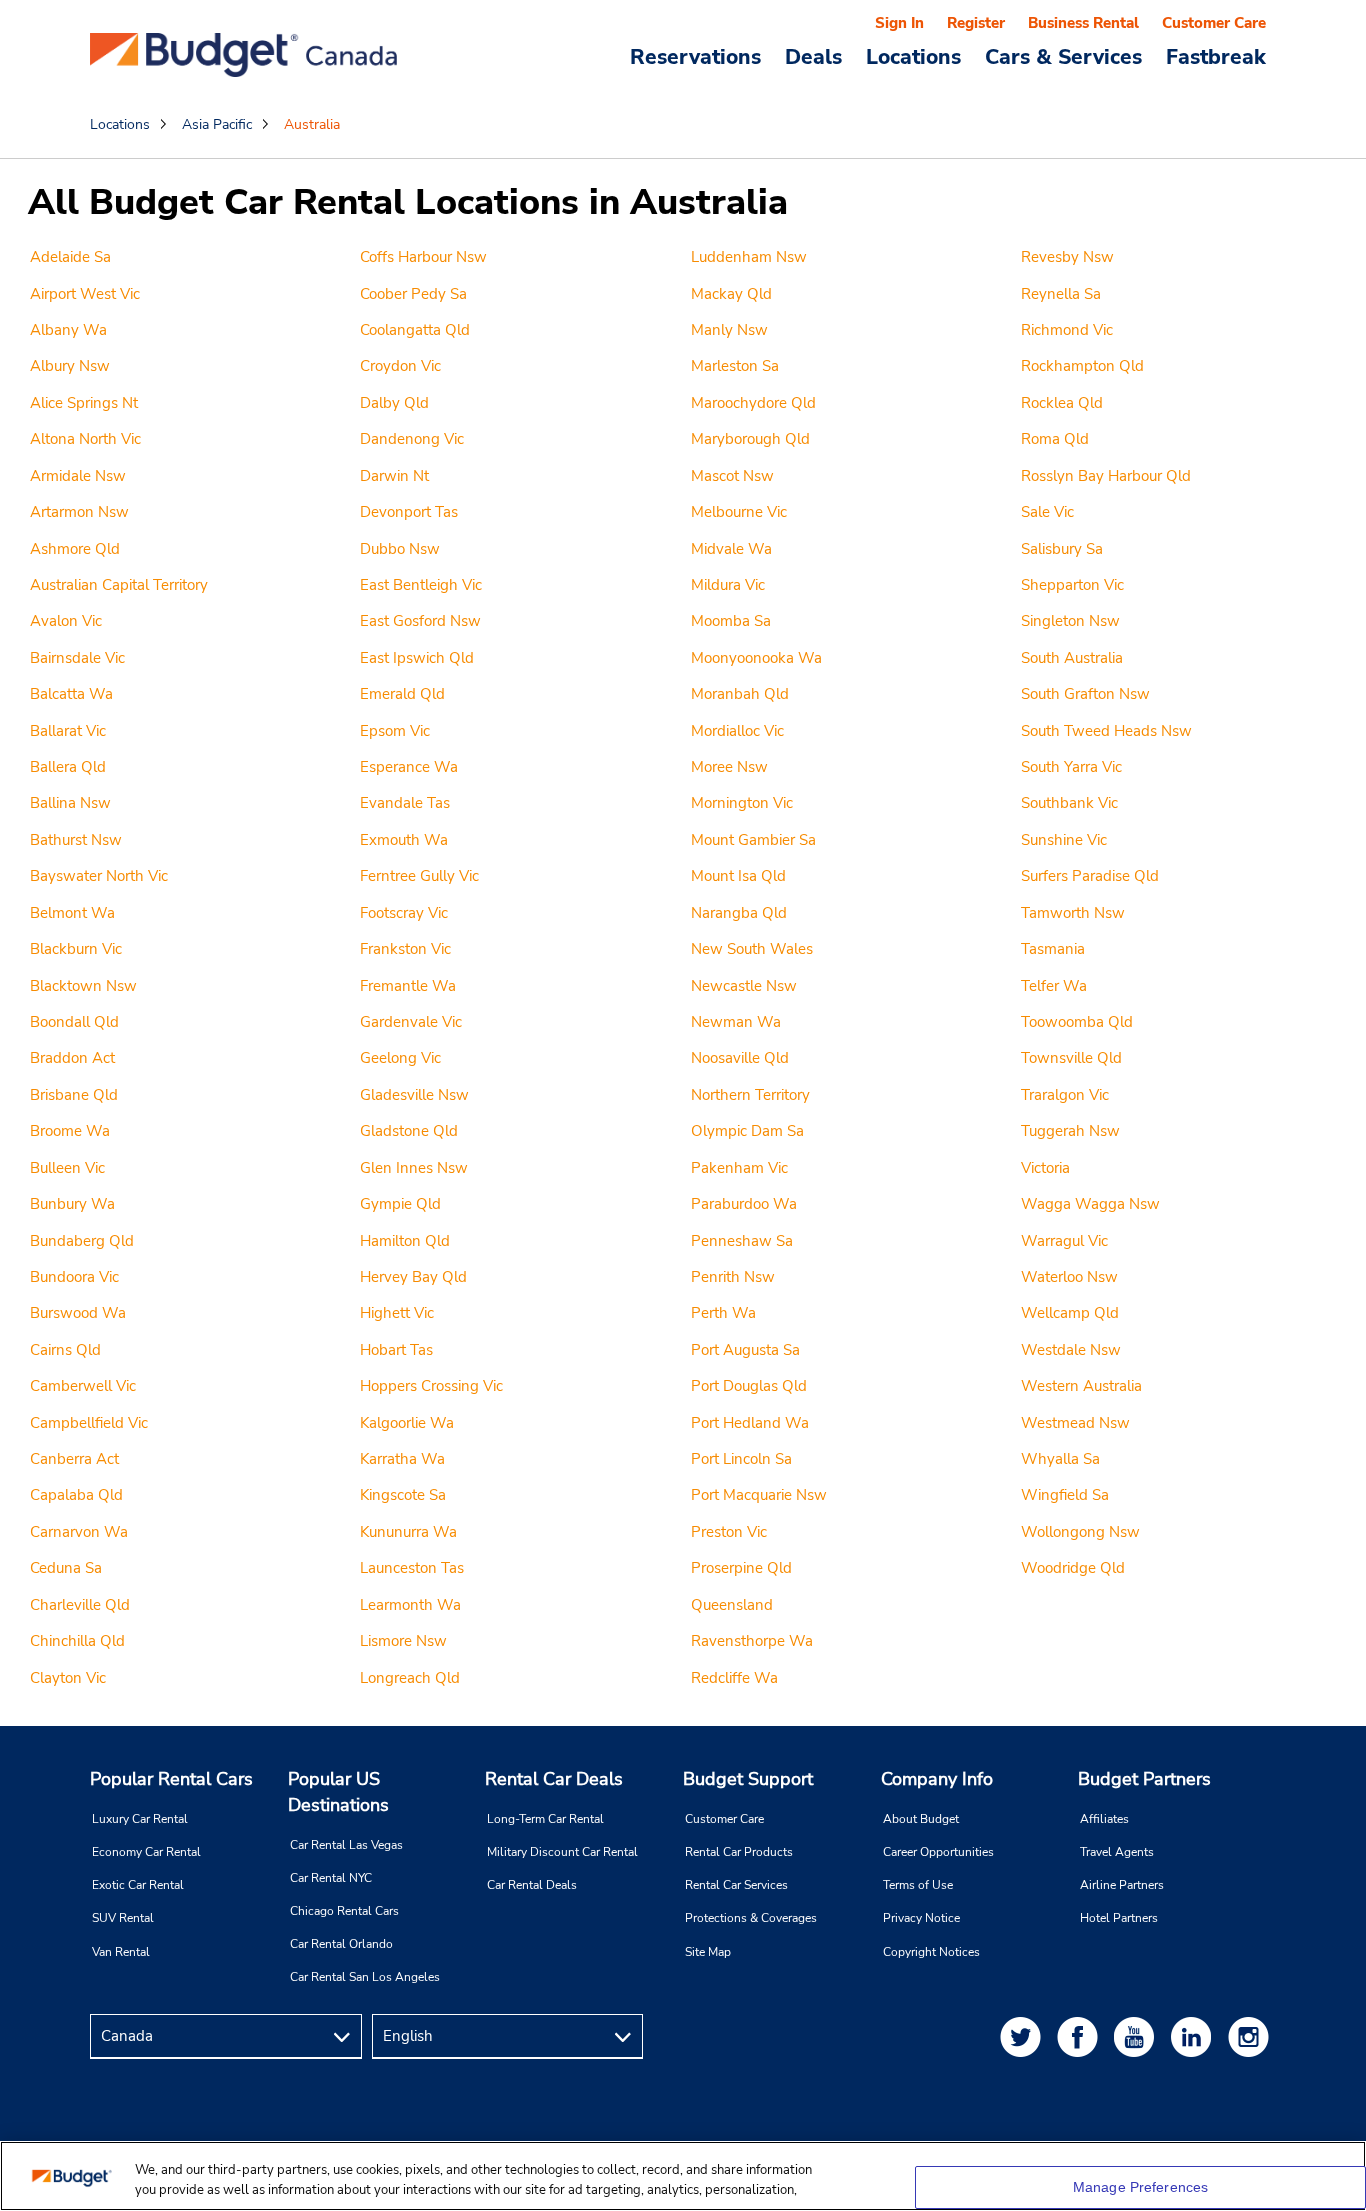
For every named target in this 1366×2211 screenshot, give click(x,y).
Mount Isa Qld (738, 876)
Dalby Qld (394, 403)
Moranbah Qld (740, 694)
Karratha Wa (402, 1459)
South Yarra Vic (1071, 767)
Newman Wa (736, 1022)
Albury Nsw (70, 366)
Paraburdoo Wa (744, 1204)
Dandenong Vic (412, 439)
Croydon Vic (400, 366)
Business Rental (1083, 23)
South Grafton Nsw (1085, 694)
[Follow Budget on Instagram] (1252, 2036)
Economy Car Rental (146, 1852)
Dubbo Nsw (400, 549)
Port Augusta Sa (745, 1350)
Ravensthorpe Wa (752, 1641)
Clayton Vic (68, 1678)
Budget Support (748, 1779)
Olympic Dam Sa (747, 1131)
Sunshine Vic (1064, 840)
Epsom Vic (395, 731)
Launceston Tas (412, 1568)
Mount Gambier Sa (753, 840)
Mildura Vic (728, 585)
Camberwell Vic (83, 1386)
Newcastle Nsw (744, 986)
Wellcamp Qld (1070, 1313)
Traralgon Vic (1065, 1095)
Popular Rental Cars (171, 1779)
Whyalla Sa (1060, 1459)
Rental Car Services (736, 1885)
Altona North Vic (85, 439)
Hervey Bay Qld (413, 1277)
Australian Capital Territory (119, 585)
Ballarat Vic (68, 731)
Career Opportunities (938, 1852)
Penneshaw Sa (742, 1241)
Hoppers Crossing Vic (431, 1386)
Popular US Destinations (338, 1792)
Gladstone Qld (409, 1131)
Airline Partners (1122, 1885)
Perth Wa (723, 1313)
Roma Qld (1055, 439)
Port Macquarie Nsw (759, 1495)
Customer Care (1214, 23)
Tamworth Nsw (1073, 913)
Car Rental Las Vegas (346, 1845)
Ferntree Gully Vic (419, 876)
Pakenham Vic (739, 1168)
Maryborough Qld (750, 439)
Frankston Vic (405, 949)
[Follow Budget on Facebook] (1081, 2036)
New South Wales (752, 949)
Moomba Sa (731, 621)
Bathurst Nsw (76, 840)
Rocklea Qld (1062, 403)
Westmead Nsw (1075, 1423)
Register (976, 23)
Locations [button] (913, 56)
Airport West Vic (85, 294)
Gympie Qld (400, 1204)
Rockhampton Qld (1082, 366)
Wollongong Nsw (1080, 1532)
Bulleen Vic (67, 1168)
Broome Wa (70, 1131)
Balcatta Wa (71, 694)
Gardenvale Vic (411, 1022)
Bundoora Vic (74, 1277)
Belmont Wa (72, 913)
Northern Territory (750, 1095)
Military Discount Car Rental (562, 1852)
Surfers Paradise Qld (1090, 876)
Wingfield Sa (1065, 1495)
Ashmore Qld (75, 549)
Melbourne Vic (739, 512)
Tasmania (1053, 949)
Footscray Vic (404, 913)
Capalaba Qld (76, 1495)
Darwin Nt (394, 476)
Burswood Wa (78, 1313)
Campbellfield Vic (89, 1423)
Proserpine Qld (741, 1568)
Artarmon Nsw (79, 512)
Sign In (899, 23)
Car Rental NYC (331, 1878)
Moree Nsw (729, 767)
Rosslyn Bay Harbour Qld (1106, 476)
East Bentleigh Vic (421, 585)
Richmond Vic (1067, 330)
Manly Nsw (729, 330)
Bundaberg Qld (82, 1241)
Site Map (708, 1952)
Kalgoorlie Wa (407, 1423)
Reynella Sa (1061, 294)
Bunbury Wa (72, 1204)
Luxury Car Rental (140, 1819)
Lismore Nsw (403, 1641)
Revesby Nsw (1067, 257)
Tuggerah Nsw (1070, 1131)
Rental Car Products (739, 1852)
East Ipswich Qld (417, 658)
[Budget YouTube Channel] (1138, 2036)
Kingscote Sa (403, 1495)
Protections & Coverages (751, 1918)
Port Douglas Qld (749, 1386)
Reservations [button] (695, 56)
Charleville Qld (80, 1605)
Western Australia (1081, 1386)
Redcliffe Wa (734, 1678)
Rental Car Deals (554, 1779)
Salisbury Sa (1062, 549)
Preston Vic (729, 1532)
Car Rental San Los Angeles (365, 1977)
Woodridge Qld (1073, 1568)
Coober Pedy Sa (413, 294)
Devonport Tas (409, 512)
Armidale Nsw (78, 476)
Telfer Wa (1054, 986)
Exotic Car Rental (138, 1885)
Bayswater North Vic (99, 876)
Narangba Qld (739, 913)
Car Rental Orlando (341, 1944)
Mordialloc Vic (737, 731)
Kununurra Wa (408, 1532)
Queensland (732, 1605)
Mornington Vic (742, 803)
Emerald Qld (402, 694)
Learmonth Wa (410, 1605)
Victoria (1045, 1168)
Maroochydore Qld (753, 403)
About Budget (921, 1819)
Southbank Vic (1069, 803)
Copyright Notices (931, 1952)
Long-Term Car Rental (545, 1819)
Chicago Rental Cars (344, 1911)
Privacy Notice (921, 1918)
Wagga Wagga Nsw (1090, 1204)
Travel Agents (1117, 1852)
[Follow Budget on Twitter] (1024, 2036)
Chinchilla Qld (77, 1641)
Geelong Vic (400, 1058)
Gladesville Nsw (414, 1095)
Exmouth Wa (404, 840)
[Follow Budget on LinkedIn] (1195, 2036)
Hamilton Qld (405, 1241)
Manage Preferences (1141, 2187)
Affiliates (1104, 1819)
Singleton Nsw (1070, 621)
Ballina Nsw (70, 803)
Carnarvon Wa (79, 1532)
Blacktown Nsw (83, 986)
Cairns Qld (65, 1350)
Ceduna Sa (66, 1568)
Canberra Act (74, 1459)
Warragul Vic (1064, 1241)
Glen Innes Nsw (414, 1168)
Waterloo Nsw (1069, 1277)
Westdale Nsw (1071, 1350)
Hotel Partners (1119, 1918)
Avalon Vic (66, 621)
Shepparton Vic (1072, 585)
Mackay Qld (731, 294)
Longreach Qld (410, 1678)
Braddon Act (72, 1058)
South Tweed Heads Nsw (1106, 731)
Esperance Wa (409, 767)
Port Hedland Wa (750, 1423)
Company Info (937, 1779)
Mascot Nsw (732, 476)
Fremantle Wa (408, 986)
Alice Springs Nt (84, 403)
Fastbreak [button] (1216, 56)
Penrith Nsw (733, 1277)
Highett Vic (397, 1313)
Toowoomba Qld (1077, 1022)
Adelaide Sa (70, 257)
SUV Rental (123, 1918)
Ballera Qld (68, 767)
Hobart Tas (396, 1350)
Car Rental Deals (532, 1885)
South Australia (1072, 658)
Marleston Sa (735, 366)
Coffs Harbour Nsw (423, 257)
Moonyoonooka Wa (756, 658)
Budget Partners (1144, 1779)
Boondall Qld (74, 1022)
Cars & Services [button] (1063, 56)
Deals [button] (813, 56)
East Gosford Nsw (420, 621)
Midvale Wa (731, 549)
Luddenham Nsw (749, 257)
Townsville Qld (1071, 1058)
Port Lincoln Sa (741, 1459)
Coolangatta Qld (415, 330)
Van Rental (121, 1952)
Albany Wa (68, 330)
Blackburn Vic (76, 949)
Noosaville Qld (740, 1058)
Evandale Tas (405, 803)
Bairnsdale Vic (77, 658)
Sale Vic (1047, 512)
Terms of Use (918, 1885)
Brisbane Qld (74, 1095)
